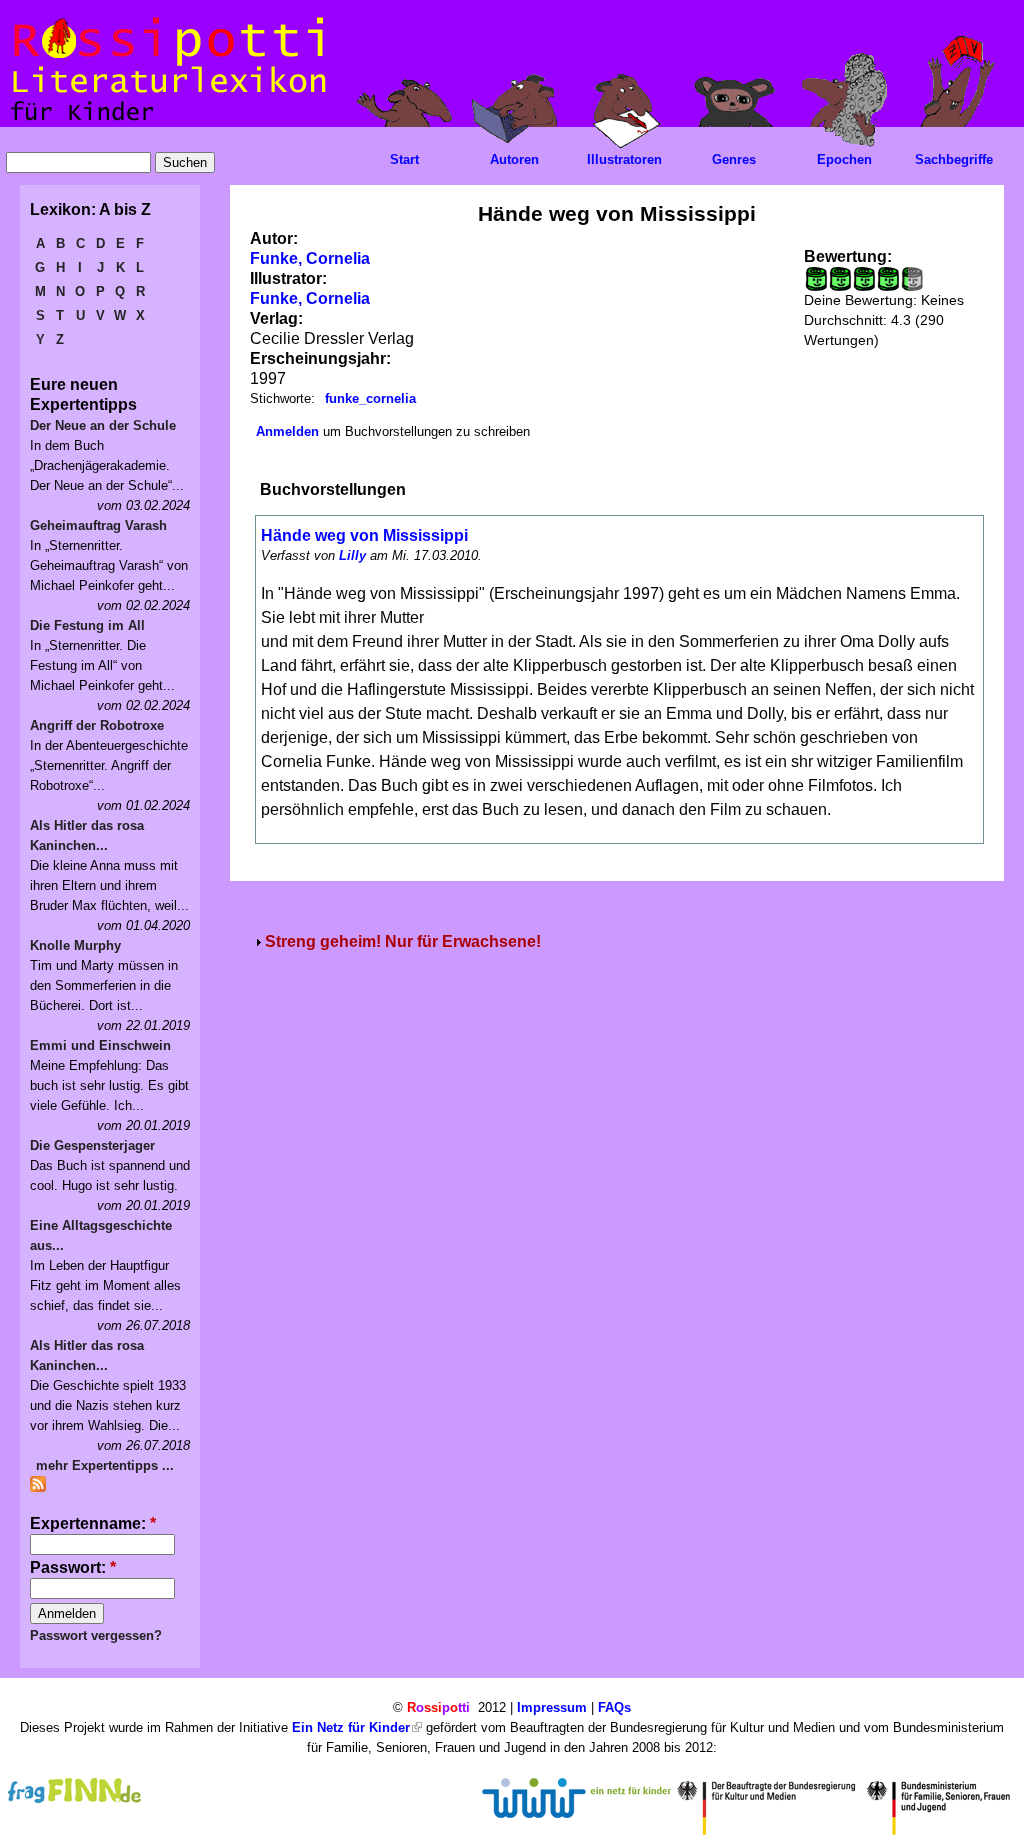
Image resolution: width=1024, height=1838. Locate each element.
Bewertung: (848, 256)
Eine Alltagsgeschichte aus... (101, 1235)
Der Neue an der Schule (103, 425)
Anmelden (287, 431)
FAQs (614, 1707)
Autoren (514, 159)
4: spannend (888, 279)
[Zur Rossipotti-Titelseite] (166, 121)
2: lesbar (840, 279)
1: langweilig (816, 279)
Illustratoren (624, 159)
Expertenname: (93, 1523)
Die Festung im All (87, 625)
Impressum (552, 1707)
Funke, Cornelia (310, 258)
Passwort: (73, 1567)
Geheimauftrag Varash (98, 525)
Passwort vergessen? (96, 1635)
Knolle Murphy (75, 945)
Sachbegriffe (954, 159)
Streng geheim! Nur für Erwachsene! (403, 941)
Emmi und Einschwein (100, 1045)
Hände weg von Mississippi (364, 535)
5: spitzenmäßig (904, 279)
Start (404, 159)
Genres (734, 159)
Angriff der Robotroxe (97, 725)
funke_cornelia (370, 398)
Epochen (844, 159)
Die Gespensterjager (92, 1145)
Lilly (352, 555)
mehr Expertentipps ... (105, 1465)
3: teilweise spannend (864, 279)
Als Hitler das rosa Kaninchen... (87, 835)
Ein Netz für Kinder (351, 1727)
